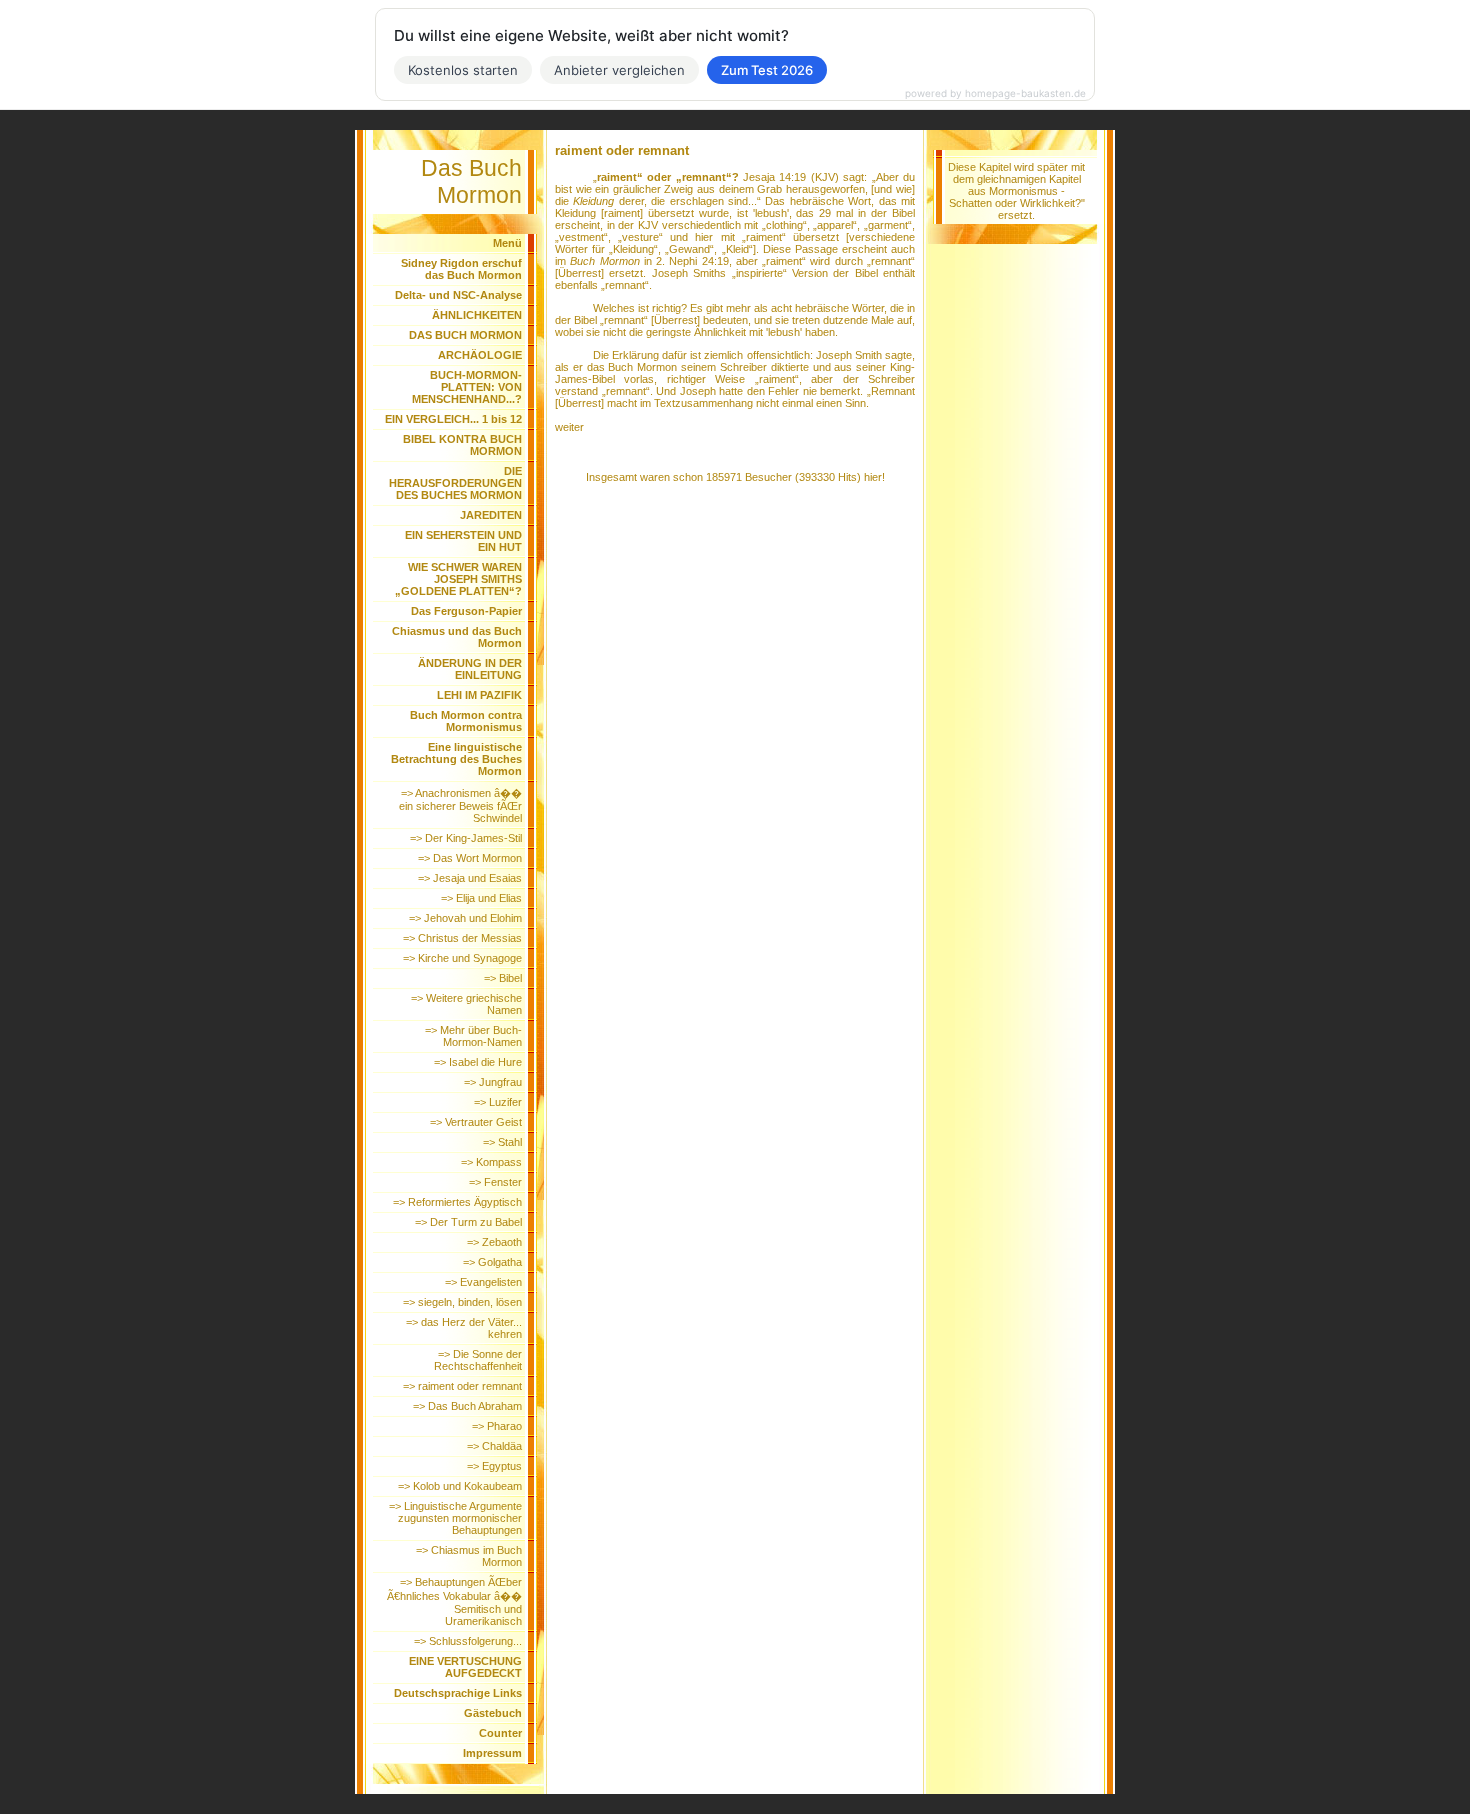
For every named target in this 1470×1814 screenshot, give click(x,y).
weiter (569, 427)
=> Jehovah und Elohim (465, 918)
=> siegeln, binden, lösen (462, 1302)
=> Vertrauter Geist (476, 1122)
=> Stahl (502, 1142)
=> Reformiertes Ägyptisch (457, 1202)
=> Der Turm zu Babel (468, 1222)
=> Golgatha (492, 1262)
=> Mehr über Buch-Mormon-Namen (473, 1036)
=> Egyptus (494, 1466)
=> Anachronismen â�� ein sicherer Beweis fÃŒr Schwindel (460, 805)
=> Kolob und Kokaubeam (460, 1486)
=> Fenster (495, 1182)
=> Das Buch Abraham (467, 1406)
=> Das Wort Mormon (470, 858)
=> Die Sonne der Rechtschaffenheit (478, 1360)
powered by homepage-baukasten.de (995, 93)
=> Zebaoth (494, 1242)
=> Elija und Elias (481, 898)
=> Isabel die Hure (478, 1062)
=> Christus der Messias (462, 938)
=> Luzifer (498, 1102)
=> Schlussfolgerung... (468, 1641)
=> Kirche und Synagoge (462, 958)
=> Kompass (491, 1162)
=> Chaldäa (494, 1446)
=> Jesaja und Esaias (470, 878)
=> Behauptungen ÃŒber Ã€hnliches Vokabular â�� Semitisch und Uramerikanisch (454, 1601)
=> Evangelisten (483, 1282)
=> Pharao (497, 1426)
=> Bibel (503, 978)
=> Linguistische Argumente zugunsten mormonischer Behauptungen (455, 1518)
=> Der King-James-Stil (466, 838)
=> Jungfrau (493, 1082)
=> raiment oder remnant (462, 1386)
